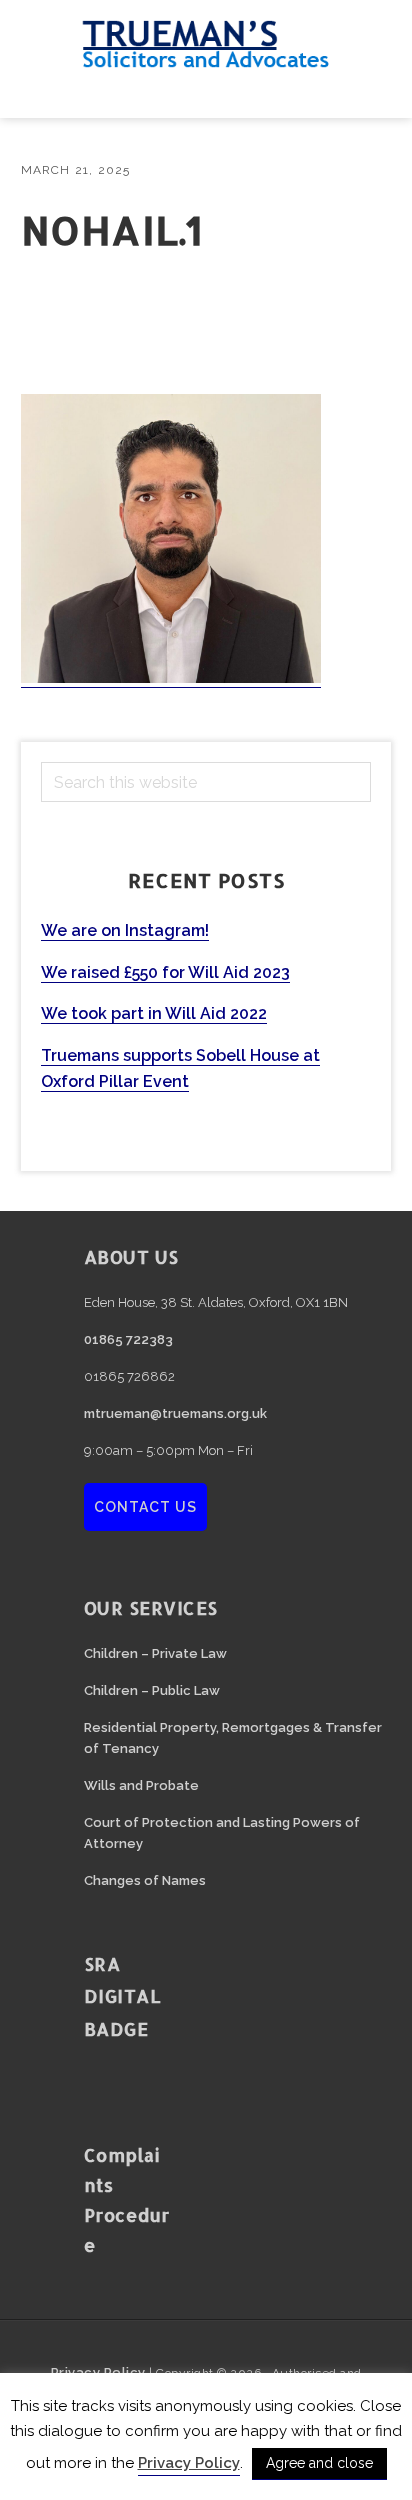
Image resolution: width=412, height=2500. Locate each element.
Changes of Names (145, 1880)
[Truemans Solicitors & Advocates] (206, 59)
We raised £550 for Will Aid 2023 (165, 972)
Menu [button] (206, 93)
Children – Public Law (152, 1690)
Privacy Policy (189, 2463)
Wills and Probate (141, 1785)
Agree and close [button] (319, 2463)
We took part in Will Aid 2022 (154, 1013)
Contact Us (145, 1507)
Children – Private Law (155, 1653)
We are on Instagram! (125, 930)
